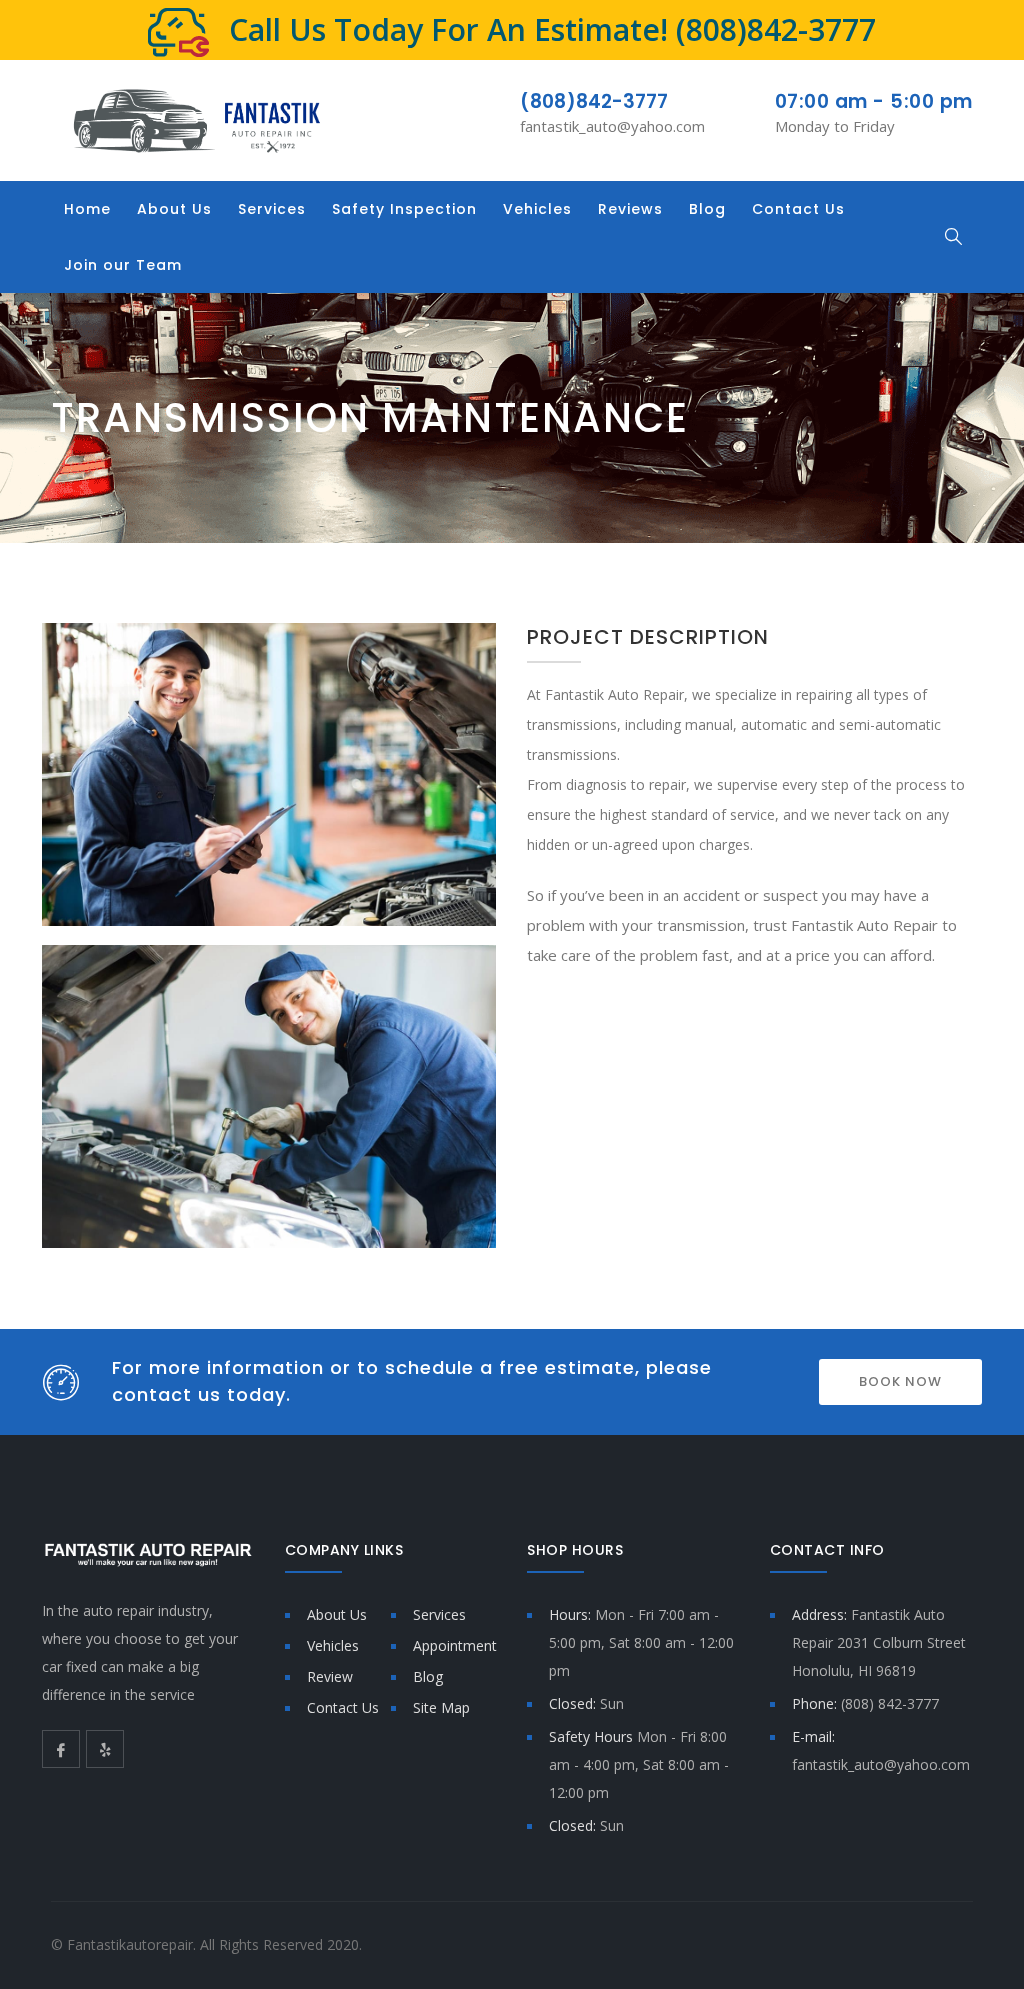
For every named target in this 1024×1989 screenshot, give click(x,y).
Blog (707, 209)
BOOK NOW (900, 1381)
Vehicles (537, 209)
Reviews (630, 209)
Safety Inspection (404, 209)
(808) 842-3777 (890, 1703)
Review (330, 1676)
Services (272, 209)
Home (87, 209)
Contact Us (798, 209)
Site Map (441, 1707)
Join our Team (123, 265)
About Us (174, 209)
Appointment (455, 1645)
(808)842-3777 (776, 29)
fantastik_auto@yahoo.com (612, 126)
